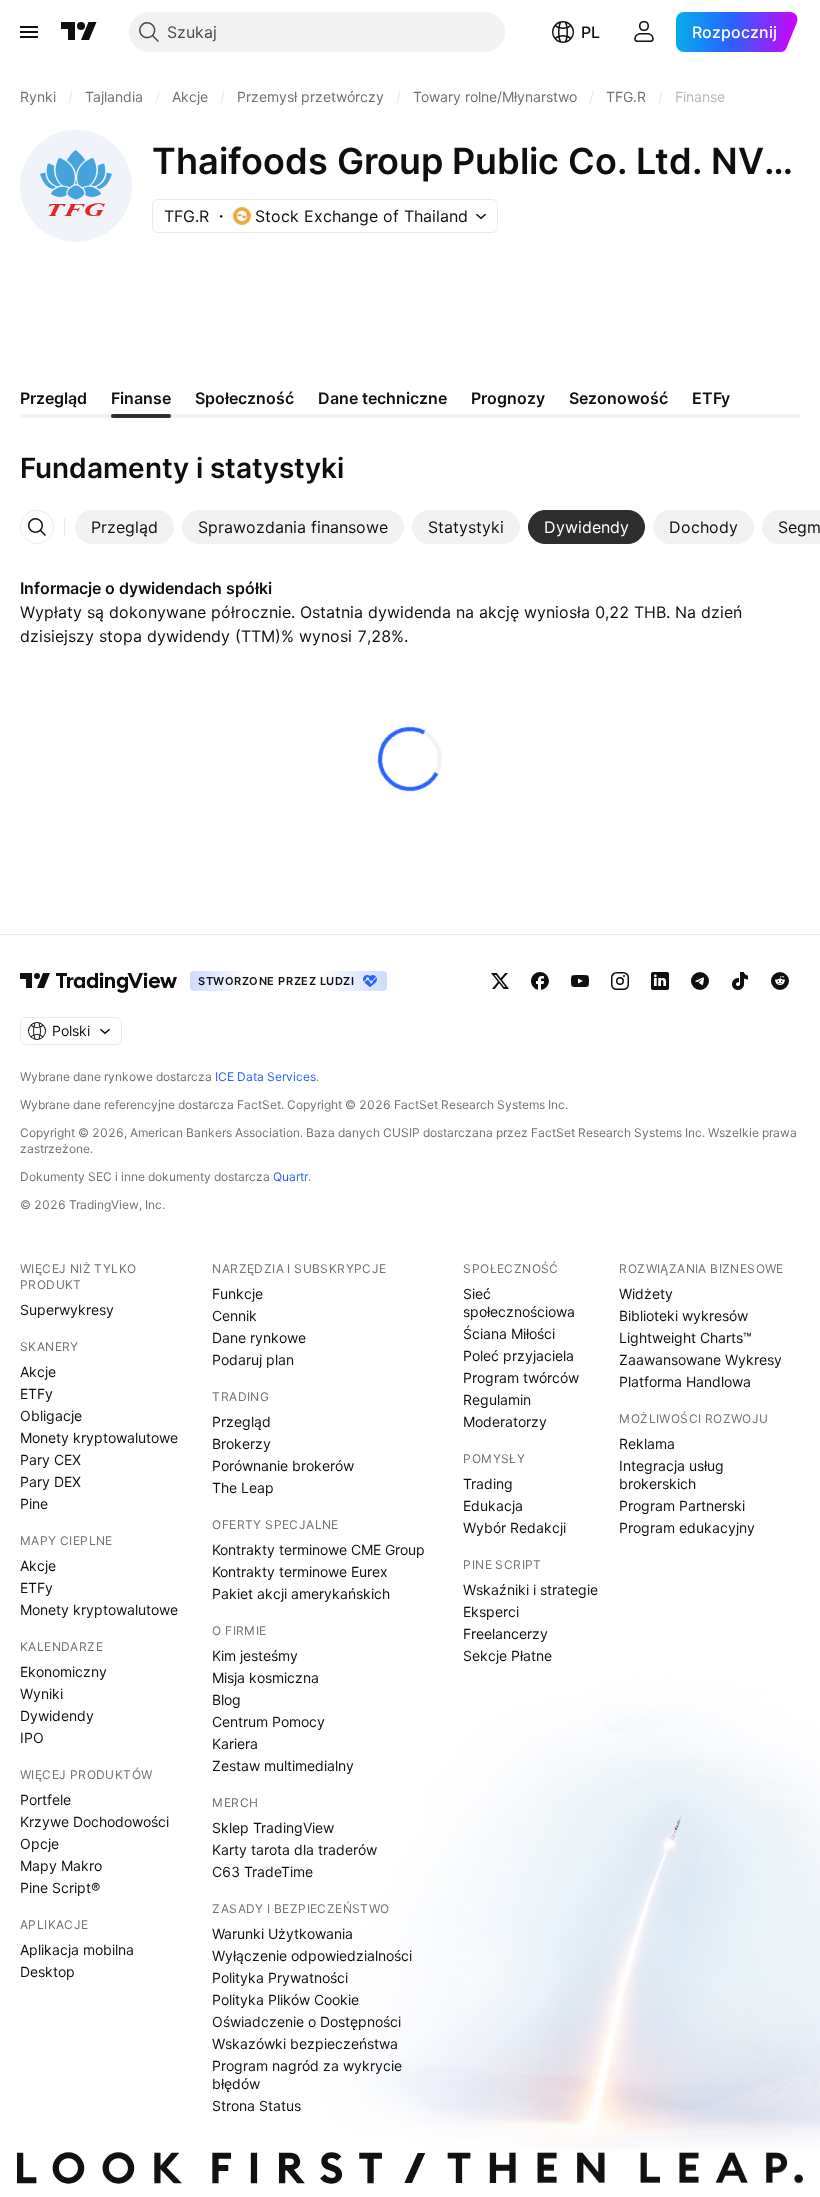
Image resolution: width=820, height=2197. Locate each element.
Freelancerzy (505, 1633)
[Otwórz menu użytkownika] (644, 32)
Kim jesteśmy (255, 1655)
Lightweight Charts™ (685, 1337)
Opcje (39, 1843)
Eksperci (491, 1611)
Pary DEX (50, 1481)
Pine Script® (60, 1887)
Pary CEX (50, 1459)
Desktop (47, 1971)
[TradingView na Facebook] (540, 981)
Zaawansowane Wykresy (700, 1359)
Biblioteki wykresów (683, 1315)
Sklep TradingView (273, 1827)
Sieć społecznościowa (519, 1302)
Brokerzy (241, 1443)
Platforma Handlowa (685, 1381)
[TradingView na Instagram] (620, 981)
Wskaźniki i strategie (530, 1589)
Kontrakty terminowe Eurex (300, 1571)
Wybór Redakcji (514, 1527)
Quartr (290, 1176)
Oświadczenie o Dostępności (306, 2021)
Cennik (234, 1315)
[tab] (124, 527)
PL (590, 32)
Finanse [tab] (141, 398)
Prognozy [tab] (508, 398)
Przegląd (241, 1421)
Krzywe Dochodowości (94, 1821)
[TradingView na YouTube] (580, 981)
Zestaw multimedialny (283, 1765)
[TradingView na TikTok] (740, 981)
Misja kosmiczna (265, 1677)
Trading (488, 1483)
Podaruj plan (253, 1359)
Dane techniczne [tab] (382, 398)
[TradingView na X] (500, 981)
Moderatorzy (505, 1421)
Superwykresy (67, 1309)
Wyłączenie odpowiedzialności (312, 1955)
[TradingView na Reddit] (780, 981)
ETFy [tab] (711, 398)
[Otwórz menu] (29, 32)
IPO (32, 1737)
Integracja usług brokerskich (671, 1474)
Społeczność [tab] (244, 398)
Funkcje (237, 1293)
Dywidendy (57, 1715)
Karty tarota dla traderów (294, 1849)
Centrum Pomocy (268, 1721)
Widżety (646, 1293)
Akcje (38, 1371)
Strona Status (256, 2105)
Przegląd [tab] (53, 398)
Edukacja (493, 1505)
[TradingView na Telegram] (700, 981)
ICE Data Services (265, 1076)
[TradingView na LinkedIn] (660, 981)
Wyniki (41, 1693)
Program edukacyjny (687, 1527)
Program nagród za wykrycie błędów (307, 2074)
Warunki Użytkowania (282, 1933)
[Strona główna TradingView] (79, 32)
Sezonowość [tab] (618, 398)
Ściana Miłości (509, 1333)
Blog (226, 1699)
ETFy (36, 1393)
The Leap (243, 1487)
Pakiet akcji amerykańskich (301, 1593)
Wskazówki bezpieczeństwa (305, 2043)
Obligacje (51, 1415)
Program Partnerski (682, 1505)
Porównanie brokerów (283, 1465)
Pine (34, 1503)
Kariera (235, 1743)
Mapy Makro (61, 1865)
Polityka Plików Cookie (285, 1999)
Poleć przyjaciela (518, 1355)
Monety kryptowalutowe (99, 1437)
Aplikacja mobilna (77, 1949)
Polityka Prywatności (280, 1977)
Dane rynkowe (259, 1337)
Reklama (647, 1443)
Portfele (45, 1799)
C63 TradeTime (262, 1871)
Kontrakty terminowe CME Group (318, 1549)
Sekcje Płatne (507, 1655)
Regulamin (497, 1399)
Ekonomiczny (63, 1671)
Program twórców (521, 1377)
